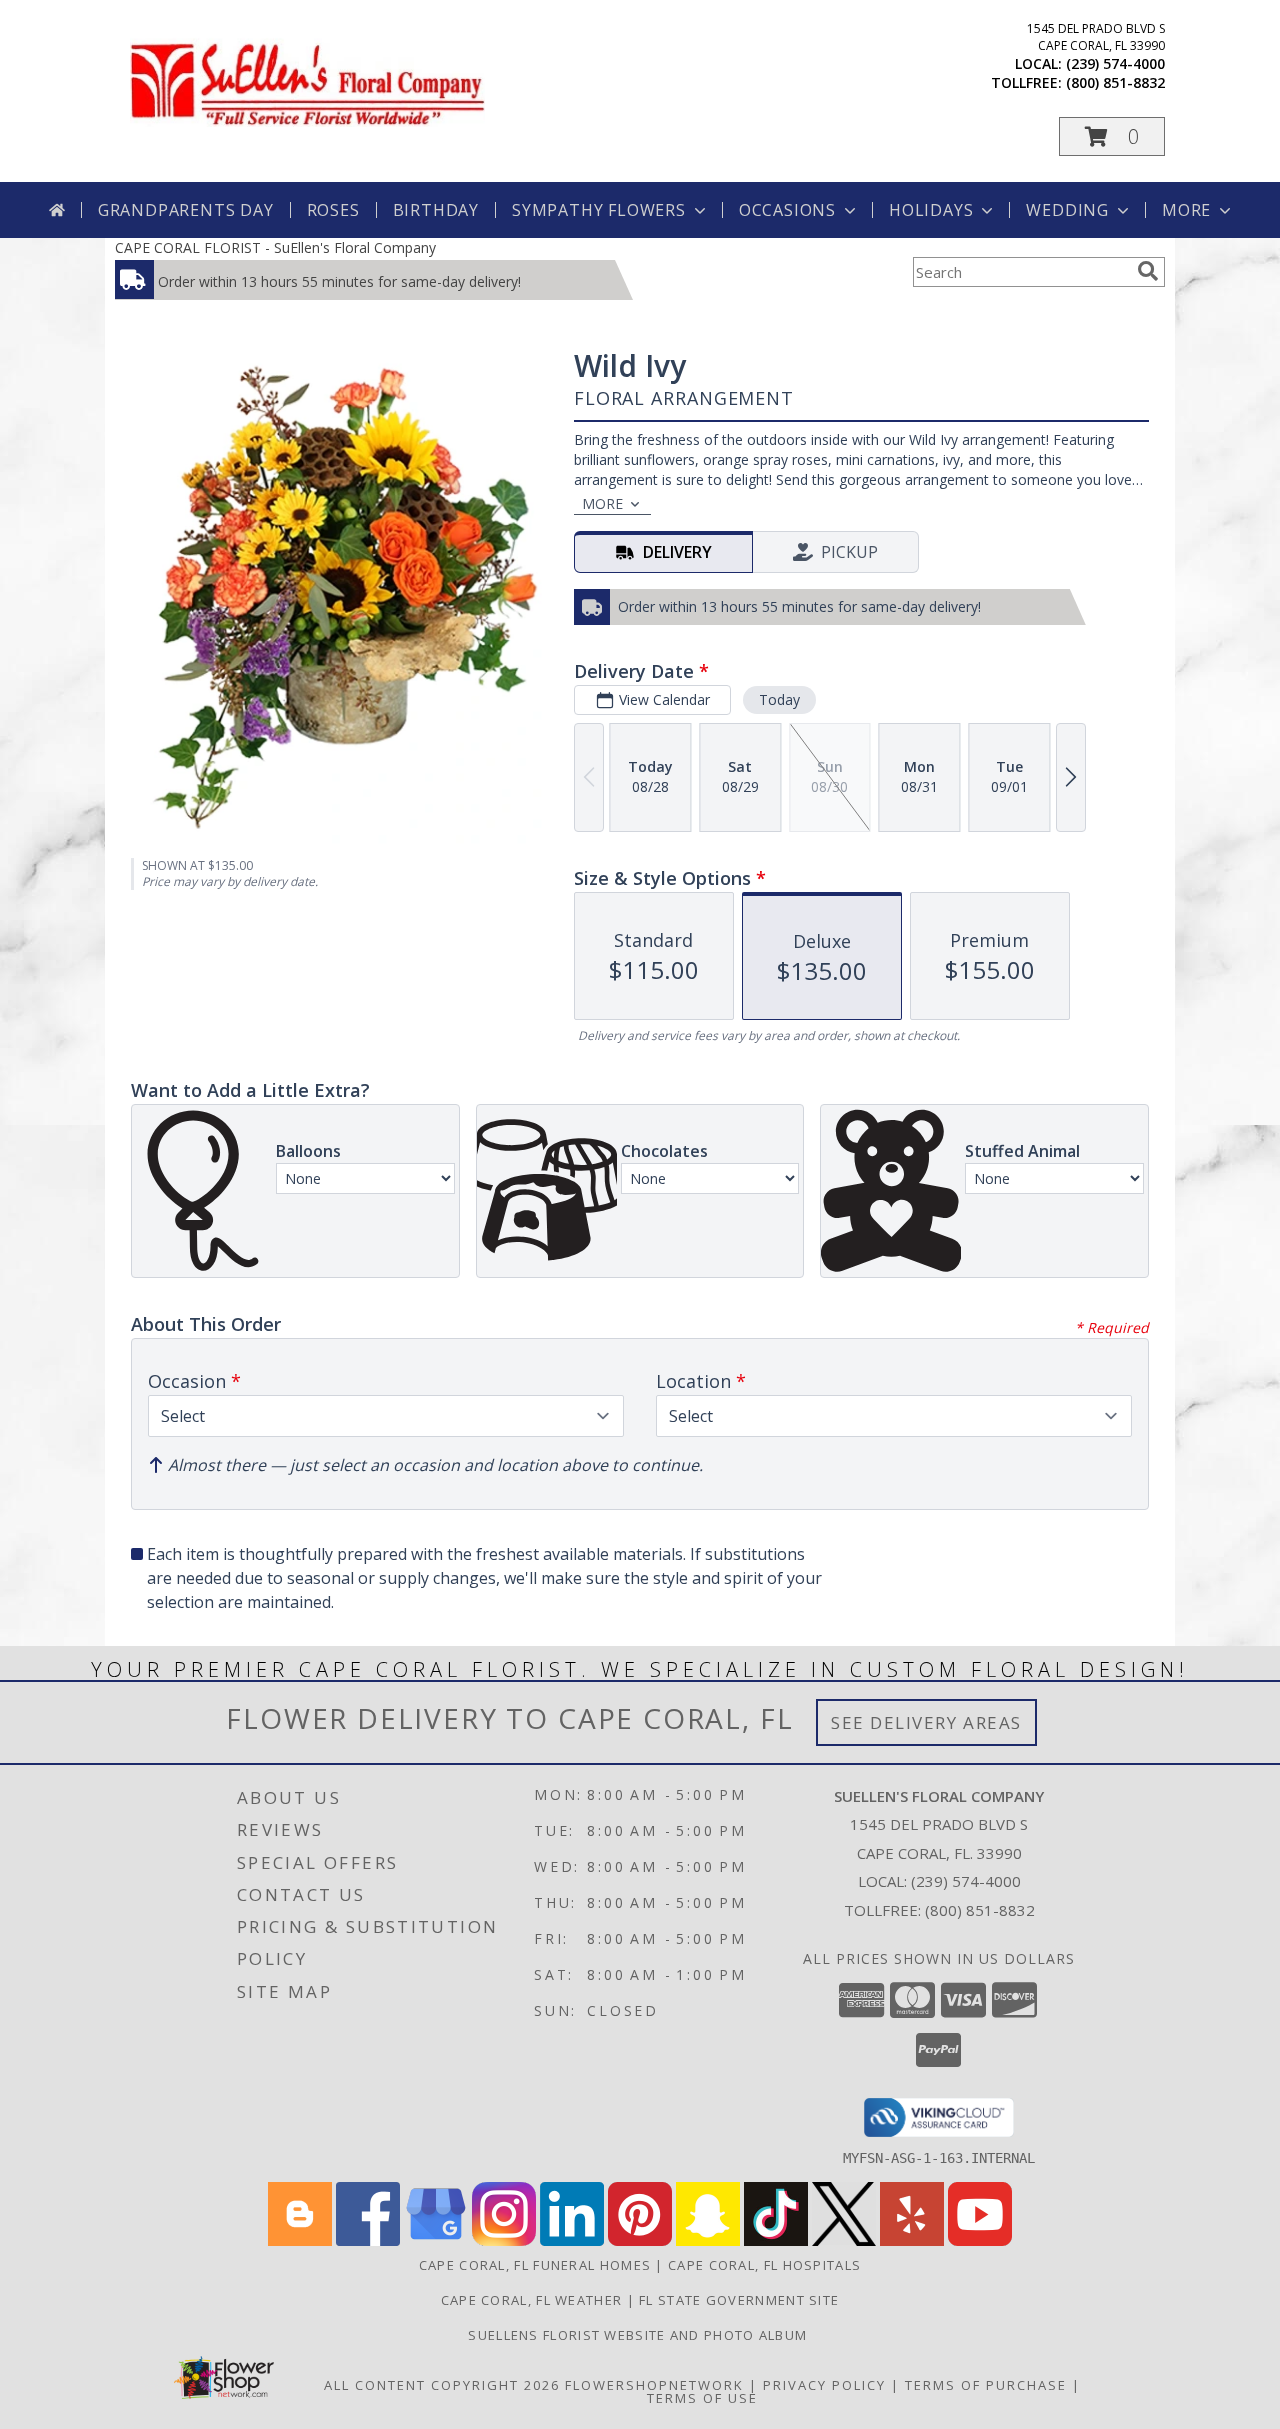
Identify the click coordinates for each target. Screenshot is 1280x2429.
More (1186, 210)
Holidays (931, 210)
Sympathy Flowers (599, 210)
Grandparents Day (186, 210)
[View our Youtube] (980, 2240)
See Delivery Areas (926, 1722)
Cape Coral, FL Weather (532, 2300)
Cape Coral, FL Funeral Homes (535, 2265)
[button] (1112, 136)
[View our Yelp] (912, 2240)
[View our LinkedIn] (572, 2240)
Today (779, 699)
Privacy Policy (824, 2385)
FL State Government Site (739, 2300)
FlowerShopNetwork (654, 2385)
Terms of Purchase (986, 2385)
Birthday (436, 210)
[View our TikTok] (776, 2240)
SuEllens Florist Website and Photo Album (639, 2335)
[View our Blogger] (300, 2240)
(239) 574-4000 (1115, 63)
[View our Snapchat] (708, 2240)
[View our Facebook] (368, 2240)
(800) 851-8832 (1115, 82)
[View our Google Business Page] (436, 2240)
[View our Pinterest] (640, 2240)
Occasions (787, 210)
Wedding (1067, 210)
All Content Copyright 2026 (442, 2385)
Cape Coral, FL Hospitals (764, 2265)
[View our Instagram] (504, 2240)
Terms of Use (702, 2398)
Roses (333, 210)
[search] (1148, 271)
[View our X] (844, 2240)
